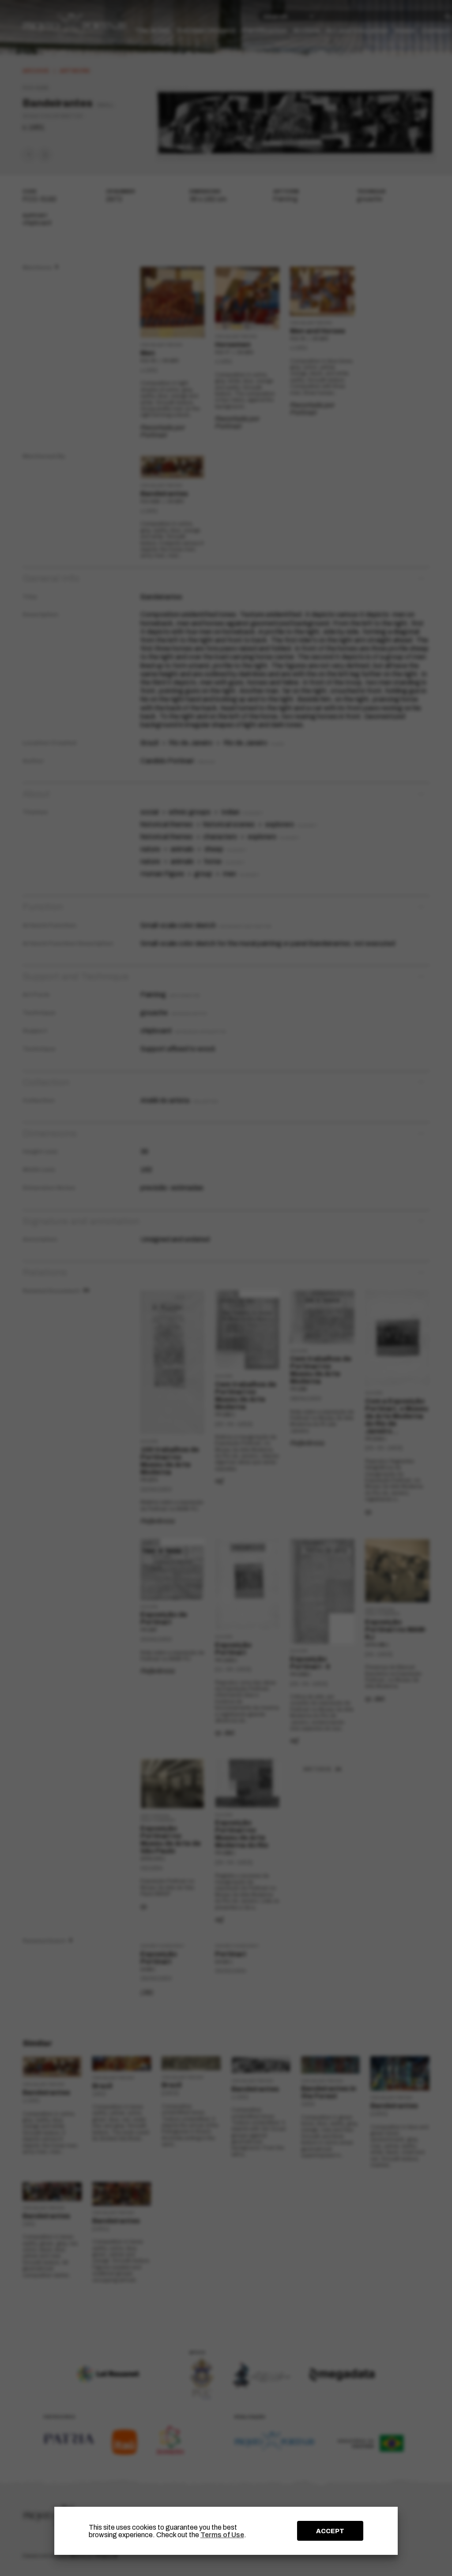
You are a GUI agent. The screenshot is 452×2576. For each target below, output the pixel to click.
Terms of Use (222, 2535)
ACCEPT (330, 2531)
